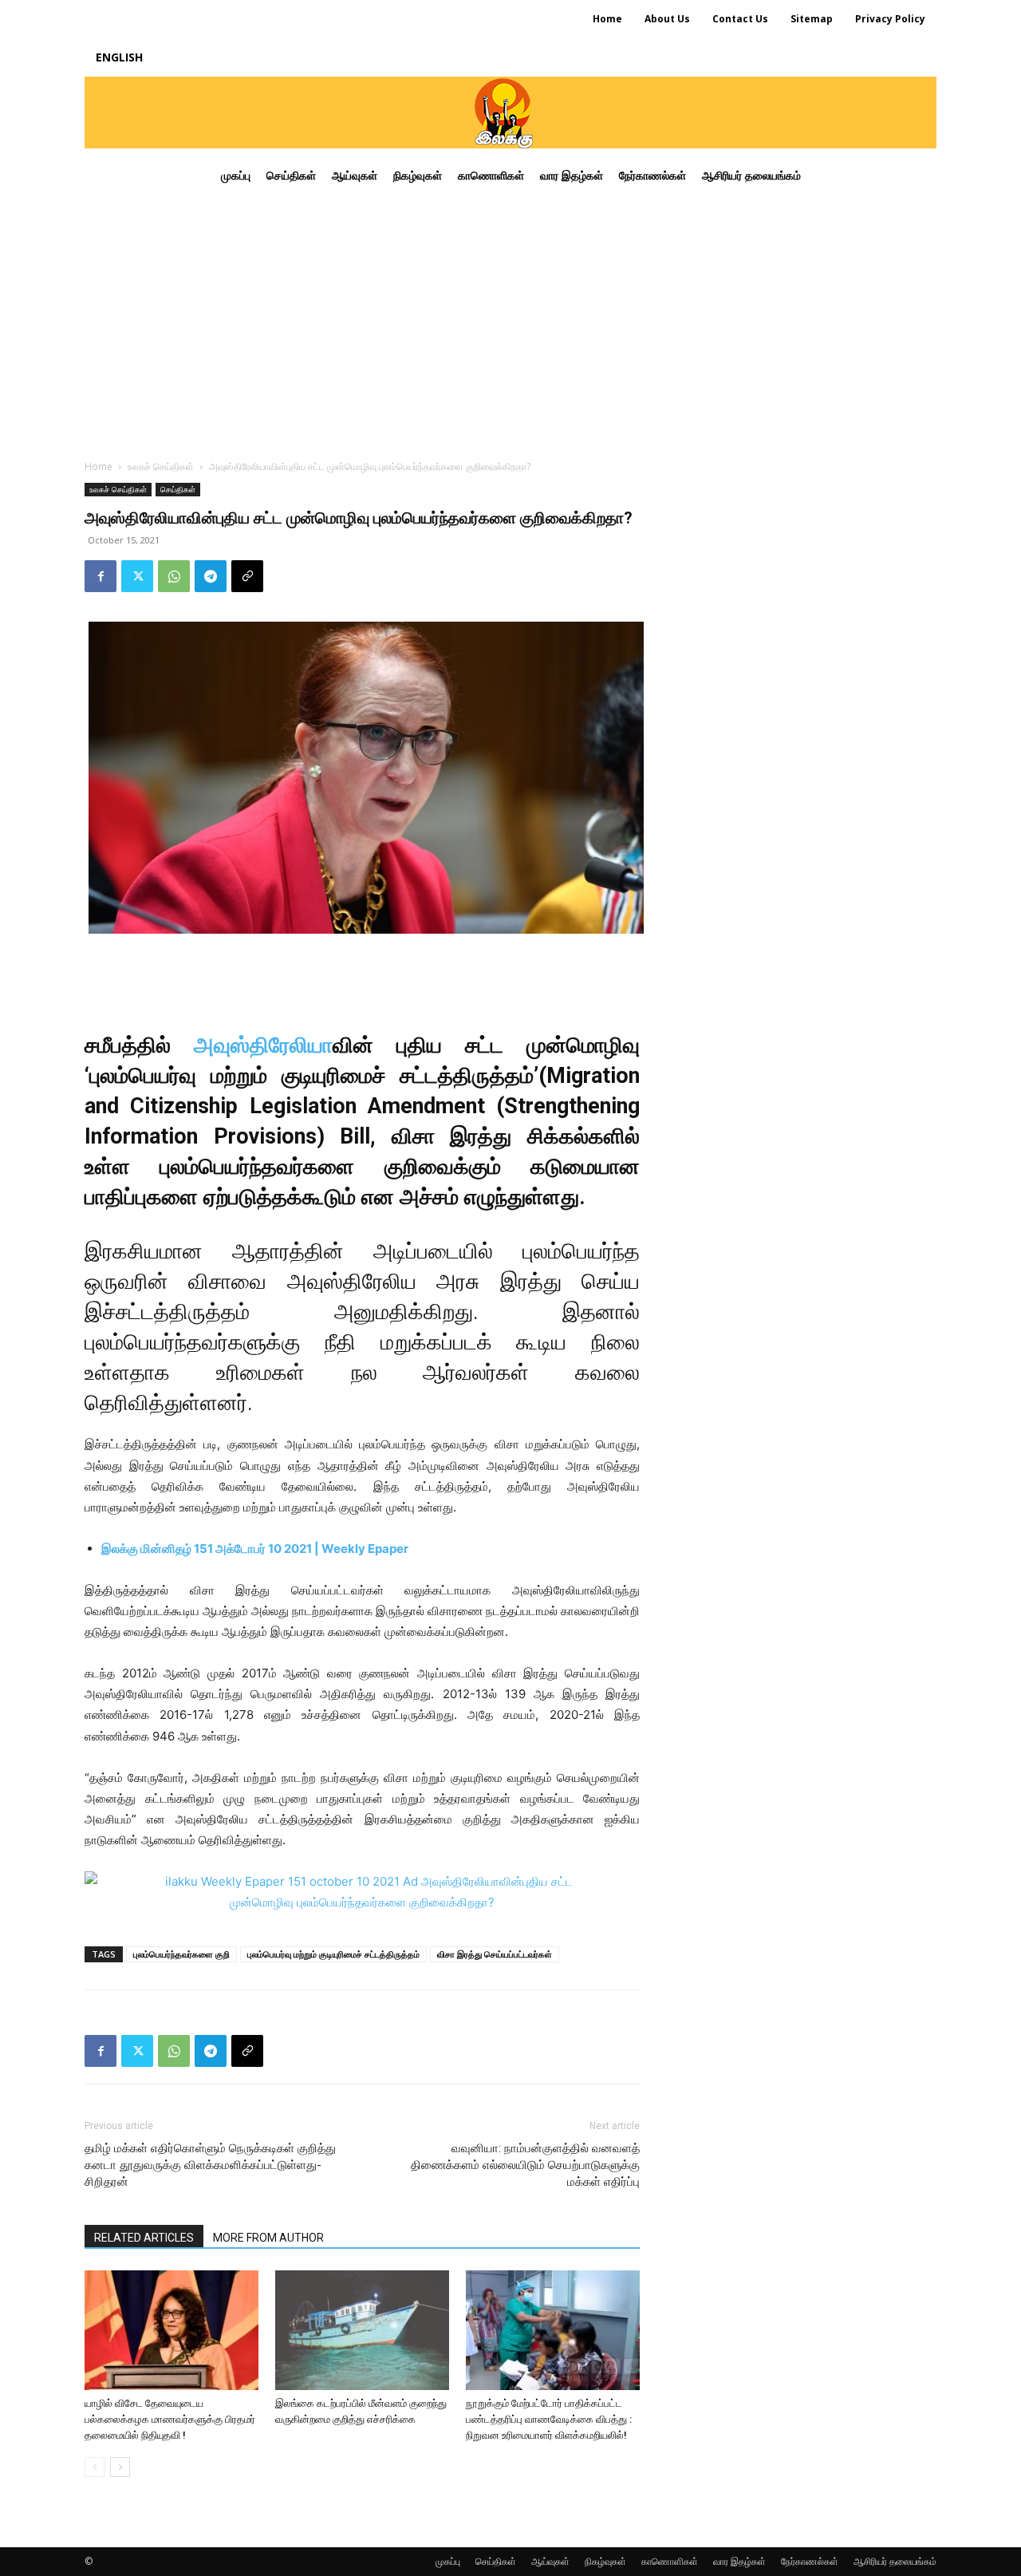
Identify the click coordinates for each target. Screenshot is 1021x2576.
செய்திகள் (178, 489)
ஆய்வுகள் (550, 2561)
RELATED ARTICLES (144, 2238)
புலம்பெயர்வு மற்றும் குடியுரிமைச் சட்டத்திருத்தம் (333, 1954)
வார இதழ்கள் (739, 2561)
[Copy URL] (247, 576)
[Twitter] (137, 576)
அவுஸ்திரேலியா (263, 1045)
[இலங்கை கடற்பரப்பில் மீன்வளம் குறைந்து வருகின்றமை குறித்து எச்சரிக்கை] (362, 2330)
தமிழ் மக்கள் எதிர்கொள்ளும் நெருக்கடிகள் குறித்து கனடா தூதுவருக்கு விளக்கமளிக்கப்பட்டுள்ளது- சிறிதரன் (210, 2165)
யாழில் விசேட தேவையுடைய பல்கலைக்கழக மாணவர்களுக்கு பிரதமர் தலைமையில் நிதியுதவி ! (170, 2419)
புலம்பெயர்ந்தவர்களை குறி (181, 1954)
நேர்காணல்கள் (810, 2561)
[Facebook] (101, 576)
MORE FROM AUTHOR (268, 2238)
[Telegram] (211, 576)
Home (99, 466)
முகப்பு (448, 2561)
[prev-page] (95, 2467)
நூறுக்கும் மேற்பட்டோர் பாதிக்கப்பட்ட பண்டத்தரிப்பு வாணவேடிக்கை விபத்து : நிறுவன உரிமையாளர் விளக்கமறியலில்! (549, 2419)
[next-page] (120, 2467)
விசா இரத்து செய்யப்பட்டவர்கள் (495, 1954)
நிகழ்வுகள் (605, 2561)
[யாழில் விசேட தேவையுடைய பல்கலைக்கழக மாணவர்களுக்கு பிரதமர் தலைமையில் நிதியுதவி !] (171, 2330)
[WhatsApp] (174, 576)
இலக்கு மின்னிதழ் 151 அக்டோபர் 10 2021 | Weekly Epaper (255, 1549)
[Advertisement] (510, 322)
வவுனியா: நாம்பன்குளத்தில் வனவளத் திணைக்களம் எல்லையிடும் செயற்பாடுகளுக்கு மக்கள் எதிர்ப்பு (525, 2165)
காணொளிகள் (670, 2561)
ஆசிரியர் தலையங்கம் (895, 2561)
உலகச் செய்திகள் (161, 466)
